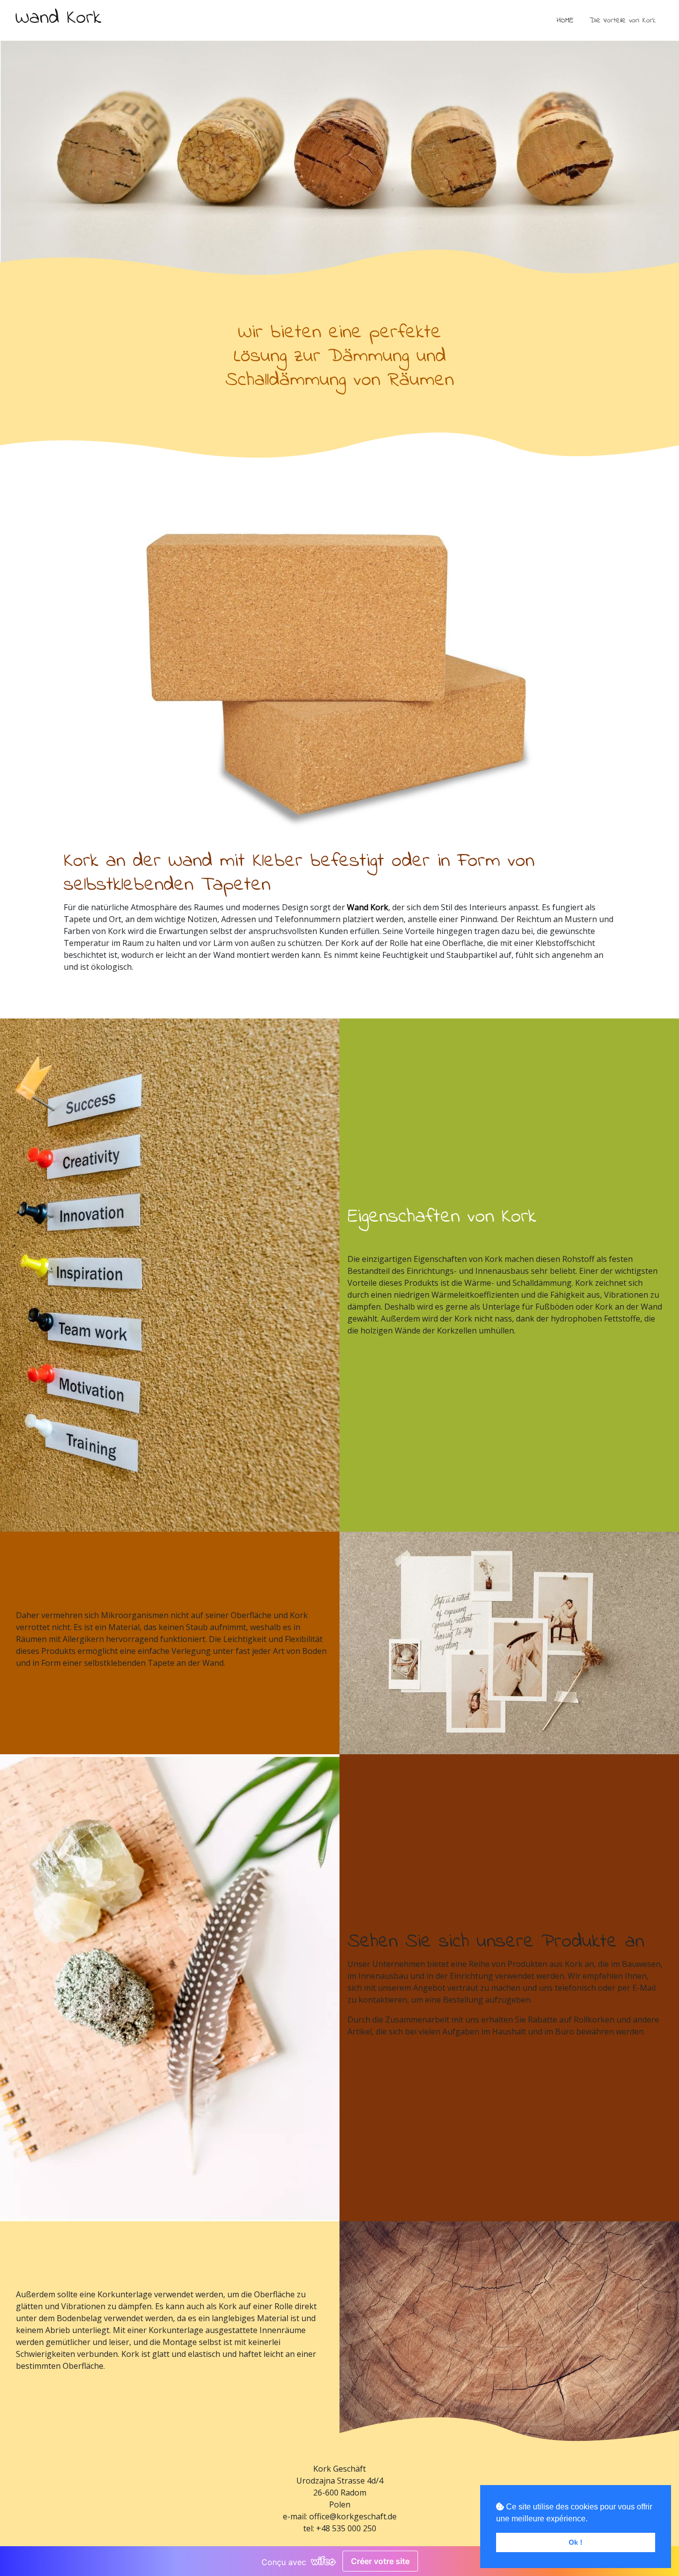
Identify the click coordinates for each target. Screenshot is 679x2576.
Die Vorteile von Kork (623, 20)
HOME (565, 20)
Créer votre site (380, 2561)
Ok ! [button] (576, 2542)
